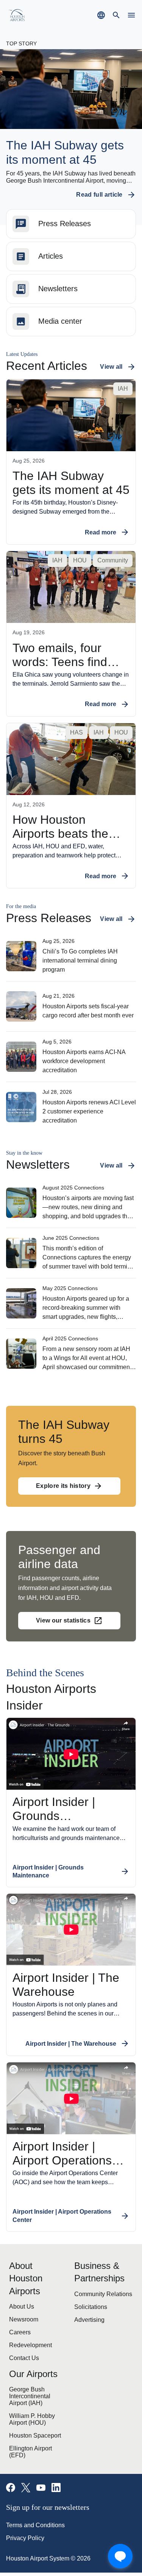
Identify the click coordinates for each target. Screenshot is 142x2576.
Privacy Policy (22, 2501)
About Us (19, 2272)
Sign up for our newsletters (49, 2470)
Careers (18, 2298)
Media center (57, 322)
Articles (49, 257)
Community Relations (98, 2272)
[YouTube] (41, 2451)
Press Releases (59, 224)
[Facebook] (11, 2451)
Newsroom (22, 2285)
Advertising (87, 2298)
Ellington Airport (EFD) (34, 2418)
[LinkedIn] (56, 2451)
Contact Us (21, 2324)
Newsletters (55, 289)
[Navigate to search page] (116, 15)
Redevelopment (27, 2311)
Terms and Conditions (32, 2488)
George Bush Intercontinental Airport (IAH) (35, 2363)
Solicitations (88, 2285)
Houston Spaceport (31, 2404)
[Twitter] (26, 2451)
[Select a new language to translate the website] (101, 15)
